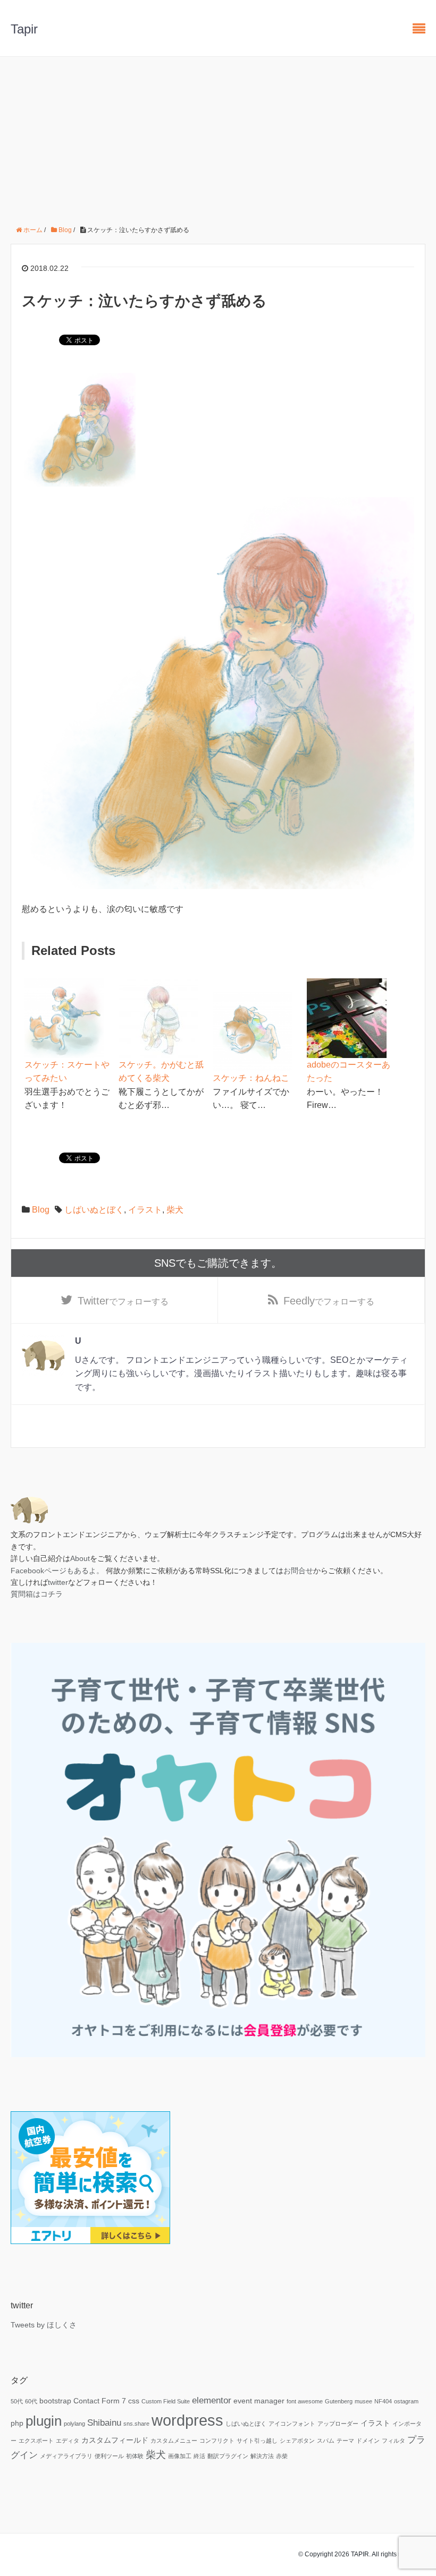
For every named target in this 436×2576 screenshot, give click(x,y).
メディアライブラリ (66, 2456)
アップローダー (338, 2424)
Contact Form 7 (100, 2401)
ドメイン (368, 2441)
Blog (41, 1210)
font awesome (305, 2401)
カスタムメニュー (174, 2441)
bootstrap (55, 2401)
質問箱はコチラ (37, 1594)
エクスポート (36, 2441)
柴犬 (175, 1210)
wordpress (187, 2420)
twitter (58, 1582)
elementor (212, 2400)
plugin (44, 2421)
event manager (259, 2401)
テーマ (345, 2441)
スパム (326, 2441)
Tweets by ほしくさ (44, 2325)
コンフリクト (217, 2441)
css (134, 2401)
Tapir (24, 29)
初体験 (135, 2456)
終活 (199, 2456)
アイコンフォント (292, 2424)
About (80, 1558)
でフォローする (123, 1301)
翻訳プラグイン (228, 2456)
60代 (31, 2401)
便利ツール (109, 2456)
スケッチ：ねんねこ (251, 1078)
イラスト (145, 1210)
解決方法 (262, 2456)
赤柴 (282, 2456)
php (17, 2423)
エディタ (68, 2441)
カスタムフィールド (115, 2440)
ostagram (406, 2401)
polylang (74, 2424)
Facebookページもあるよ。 (57, 1571)
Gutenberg (339, 2401)
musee (363, 2401)
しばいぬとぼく (94, 1210)
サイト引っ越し (257, 2441)
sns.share (136, 2424)
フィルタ (393, 2441)
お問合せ (298, 1571)
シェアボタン (297, 2441)
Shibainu (104, 2423)
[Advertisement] (218, 137)
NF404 (383, 2401)
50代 (17, 2401)
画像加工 (180, 2456)
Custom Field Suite (166, 2401)
